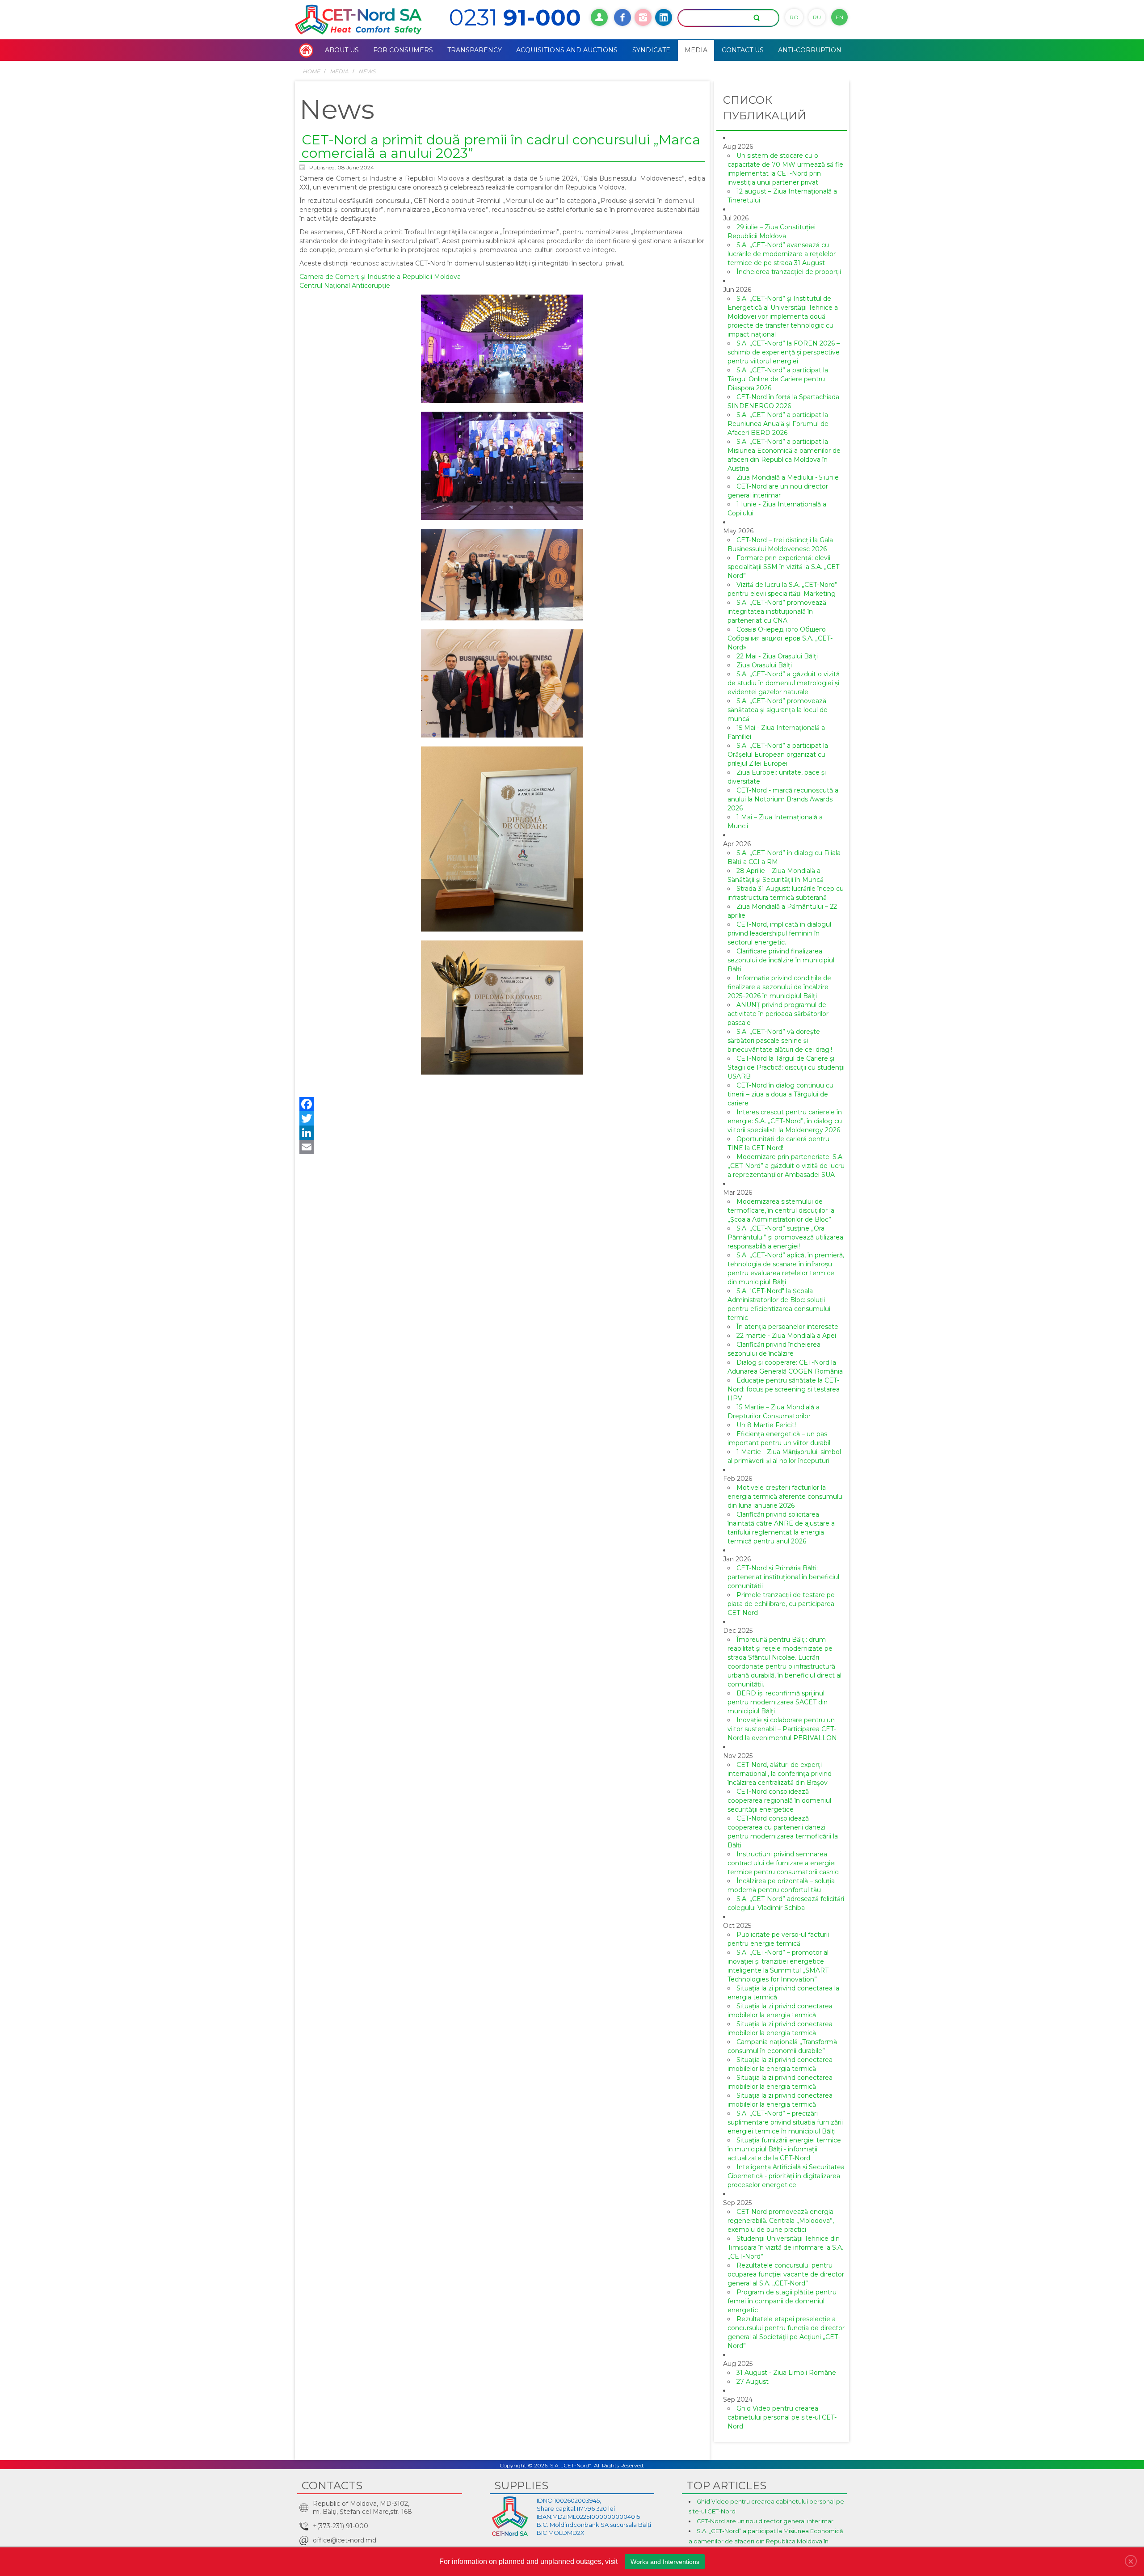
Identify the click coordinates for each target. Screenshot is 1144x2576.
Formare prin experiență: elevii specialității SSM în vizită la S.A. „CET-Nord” (784, 567)
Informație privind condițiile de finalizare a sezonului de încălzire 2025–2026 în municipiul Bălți (779, 987)
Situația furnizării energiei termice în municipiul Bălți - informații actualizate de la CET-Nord (784, 2149)
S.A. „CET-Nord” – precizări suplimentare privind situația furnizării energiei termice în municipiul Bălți (785, 2122)
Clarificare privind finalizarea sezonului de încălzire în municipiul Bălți (781, 960)
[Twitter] (502, 1118)
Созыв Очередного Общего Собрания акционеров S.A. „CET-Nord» (780, 638)
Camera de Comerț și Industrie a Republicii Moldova (380, 277)
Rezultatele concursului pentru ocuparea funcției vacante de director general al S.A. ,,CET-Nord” (786, 2274)
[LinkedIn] (502, 1133)
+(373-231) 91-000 (341, 2526)
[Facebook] (502, 1104)
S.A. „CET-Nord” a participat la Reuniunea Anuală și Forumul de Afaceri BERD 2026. (778, 424)
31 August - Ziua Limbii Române (786, 2373)
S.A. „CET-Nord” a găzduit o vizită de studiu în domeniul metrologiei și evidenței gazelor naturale (784, 683)
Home (311, 71)
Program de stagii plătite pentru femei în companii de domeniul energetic (782, 2301)
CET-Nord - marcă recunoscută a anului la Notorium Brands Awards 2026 (783, 799)
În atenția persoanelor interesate (787, 1327)
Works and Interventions (665, 2562)
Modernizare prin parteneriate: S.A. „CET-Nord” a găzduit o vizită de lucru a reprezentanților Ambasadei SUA (786, 1166)
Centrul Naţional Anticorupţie (345, 286)
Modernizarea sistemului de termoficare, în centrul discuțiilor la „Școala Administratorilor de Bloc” (781, 1210)
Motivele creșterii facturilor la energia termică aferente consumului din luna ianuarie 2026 (786, 1497)
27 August (753, 2382)
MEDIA (339, 71)
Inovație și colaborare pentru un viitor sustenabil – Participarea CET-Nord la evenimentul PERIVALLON (782, 1729)
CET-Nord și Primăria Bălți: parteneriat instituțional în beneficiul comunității (783, 1577)
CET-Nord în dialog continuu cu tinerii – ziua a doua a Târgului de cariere (780, 1094)
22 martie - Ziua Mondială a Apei (786, 1336)
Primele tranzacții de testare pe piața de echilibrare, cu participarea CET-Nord (781, 1604)
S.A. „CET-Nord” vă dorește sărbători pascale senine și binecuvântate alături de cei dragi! (780, 1041)
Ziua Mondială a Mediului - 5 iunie (788, 477)
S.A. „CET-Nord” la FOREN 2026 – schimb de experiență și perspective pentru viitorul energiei (784, 352)
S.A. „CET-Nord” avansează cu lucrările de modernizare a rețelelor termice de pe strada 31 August (782, 254)
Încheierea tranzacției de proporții (789, 272)
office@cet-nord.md (345, 2540)
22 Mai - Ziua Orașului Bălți (777, 656)
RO (794, 17)
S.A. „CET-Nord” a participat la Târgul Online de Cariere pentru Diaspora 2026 (778, 379)
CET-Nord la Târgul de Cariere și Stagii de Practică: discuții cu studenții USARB (786, 1067)
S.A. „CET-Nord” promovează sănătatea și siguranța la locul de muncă (778, 710)
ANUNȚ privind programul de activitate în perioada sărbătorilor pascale (778, 1014)
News (367, 71)
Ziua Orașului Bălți (764, 665)
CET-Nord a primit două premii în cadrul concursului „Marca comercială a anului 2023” (501, 146)
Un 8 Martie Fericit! (766, 1425)
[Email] (502, 1147)
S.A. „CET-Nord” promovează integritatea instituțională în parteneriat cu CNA (777, 611)
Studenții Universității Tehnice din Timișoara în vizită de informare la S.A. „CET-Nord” (785, 2247)
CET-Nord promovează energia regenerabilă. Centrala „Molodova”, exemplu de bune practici (781, 2221)
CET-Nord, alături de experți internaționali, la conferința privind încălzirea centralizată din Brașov (780, 1774)
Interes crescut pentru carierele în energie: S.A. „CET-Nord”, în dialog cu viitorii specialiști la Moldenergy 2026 (785, 1121)
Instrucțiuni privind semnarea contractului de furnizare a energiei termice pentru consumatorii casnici (784, 1863)
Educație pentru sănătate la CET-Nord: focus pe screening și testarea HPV (784, 1389)
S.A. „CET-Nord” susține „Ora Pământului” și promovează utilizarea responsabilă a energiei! (785, 1237)
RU (817, 17)
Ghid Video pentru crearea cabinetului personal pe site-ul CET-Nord (782, 2417)
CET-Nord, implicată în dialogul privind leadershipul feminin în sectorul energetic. (779, 933)
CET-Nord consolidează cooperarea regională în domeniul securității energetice (779, 1800)
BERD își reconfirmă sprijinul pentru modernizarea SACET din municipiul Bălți (778, 1702)
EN (839, 17)
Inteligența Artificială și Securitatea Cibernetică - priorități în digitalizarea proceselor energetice (786, 2176)
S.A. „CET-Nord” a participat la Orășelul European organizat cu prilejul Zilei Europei (778, 755)
